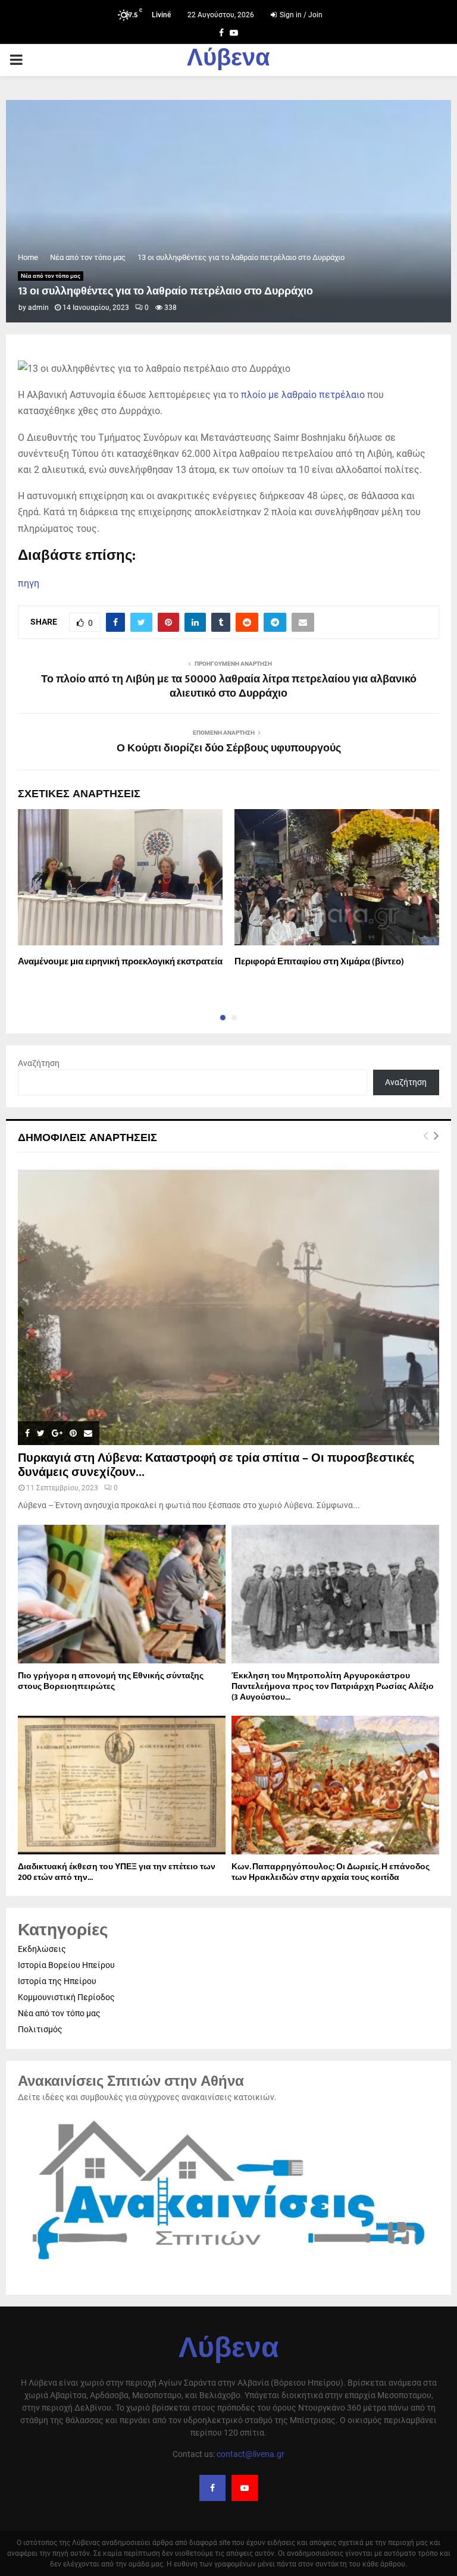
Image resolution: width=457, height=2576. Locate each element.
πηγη (29, 583)
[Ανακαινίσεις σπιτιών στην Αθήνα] (228, 2266)
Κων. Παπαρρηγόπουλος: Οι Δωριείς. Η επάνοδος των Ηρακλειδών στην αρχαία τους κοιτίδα (331, 1872)
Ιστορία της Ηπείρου (57, 1981)
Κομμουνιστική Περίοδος (66, 1997)
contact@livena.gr (251, 2454)
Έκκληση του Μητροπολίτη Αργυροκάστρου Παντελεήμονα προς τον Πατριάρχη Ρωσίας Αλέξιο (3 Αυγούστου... (333, 1686)
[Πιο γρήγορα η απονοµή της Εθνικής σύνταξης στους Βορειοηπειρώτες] (122, 1594)
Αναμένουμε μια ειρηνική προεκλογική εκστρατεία (120, 962)
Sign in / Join (300, 15)
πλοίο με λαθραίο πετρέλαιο (303, 395)
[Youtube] (245, 2488)
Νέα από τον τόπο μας (51, 276)
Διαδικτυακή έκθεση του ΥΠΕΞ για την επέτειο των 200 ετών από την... (117, 1872)
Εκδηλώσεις (42, 1949)
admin (38, 308)
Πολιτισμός (40, 2029)
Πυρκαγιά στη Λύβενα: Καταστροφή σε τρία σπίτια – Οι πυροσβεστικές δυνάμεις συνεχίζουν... (216, 1465)
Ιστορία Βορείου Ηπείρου (66, 1965)
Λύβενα (228, 60)
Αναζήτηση (39, 1063)
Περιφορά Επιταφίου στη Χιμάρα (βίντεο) (319, 962)
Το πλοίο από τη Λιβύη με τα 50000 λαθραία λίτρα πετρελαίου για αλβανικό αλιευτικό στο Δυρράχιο (229, 687)
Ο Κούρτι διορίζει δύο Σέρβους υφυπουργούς (229, 748)
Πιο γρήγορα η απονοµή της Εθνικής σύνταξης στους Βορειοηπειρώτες (111, 1681)
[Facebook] (212, 2488)
